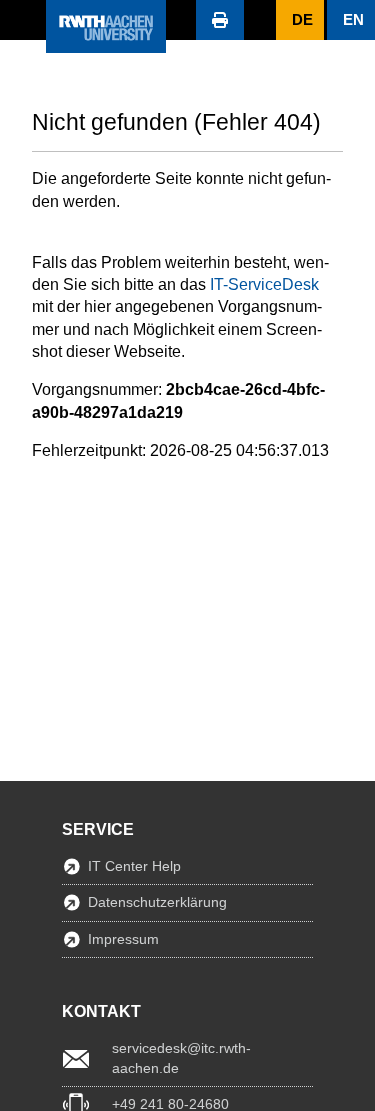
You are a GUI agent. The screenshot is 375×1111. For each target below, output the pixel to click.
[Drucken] (220, 20)
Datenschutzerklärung (157, 902)
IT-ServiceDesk (264, 284)
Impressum (123, 939)
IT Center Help (134, 866)
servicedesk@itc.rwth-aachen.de (181, 1058)
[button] (23, 20)
